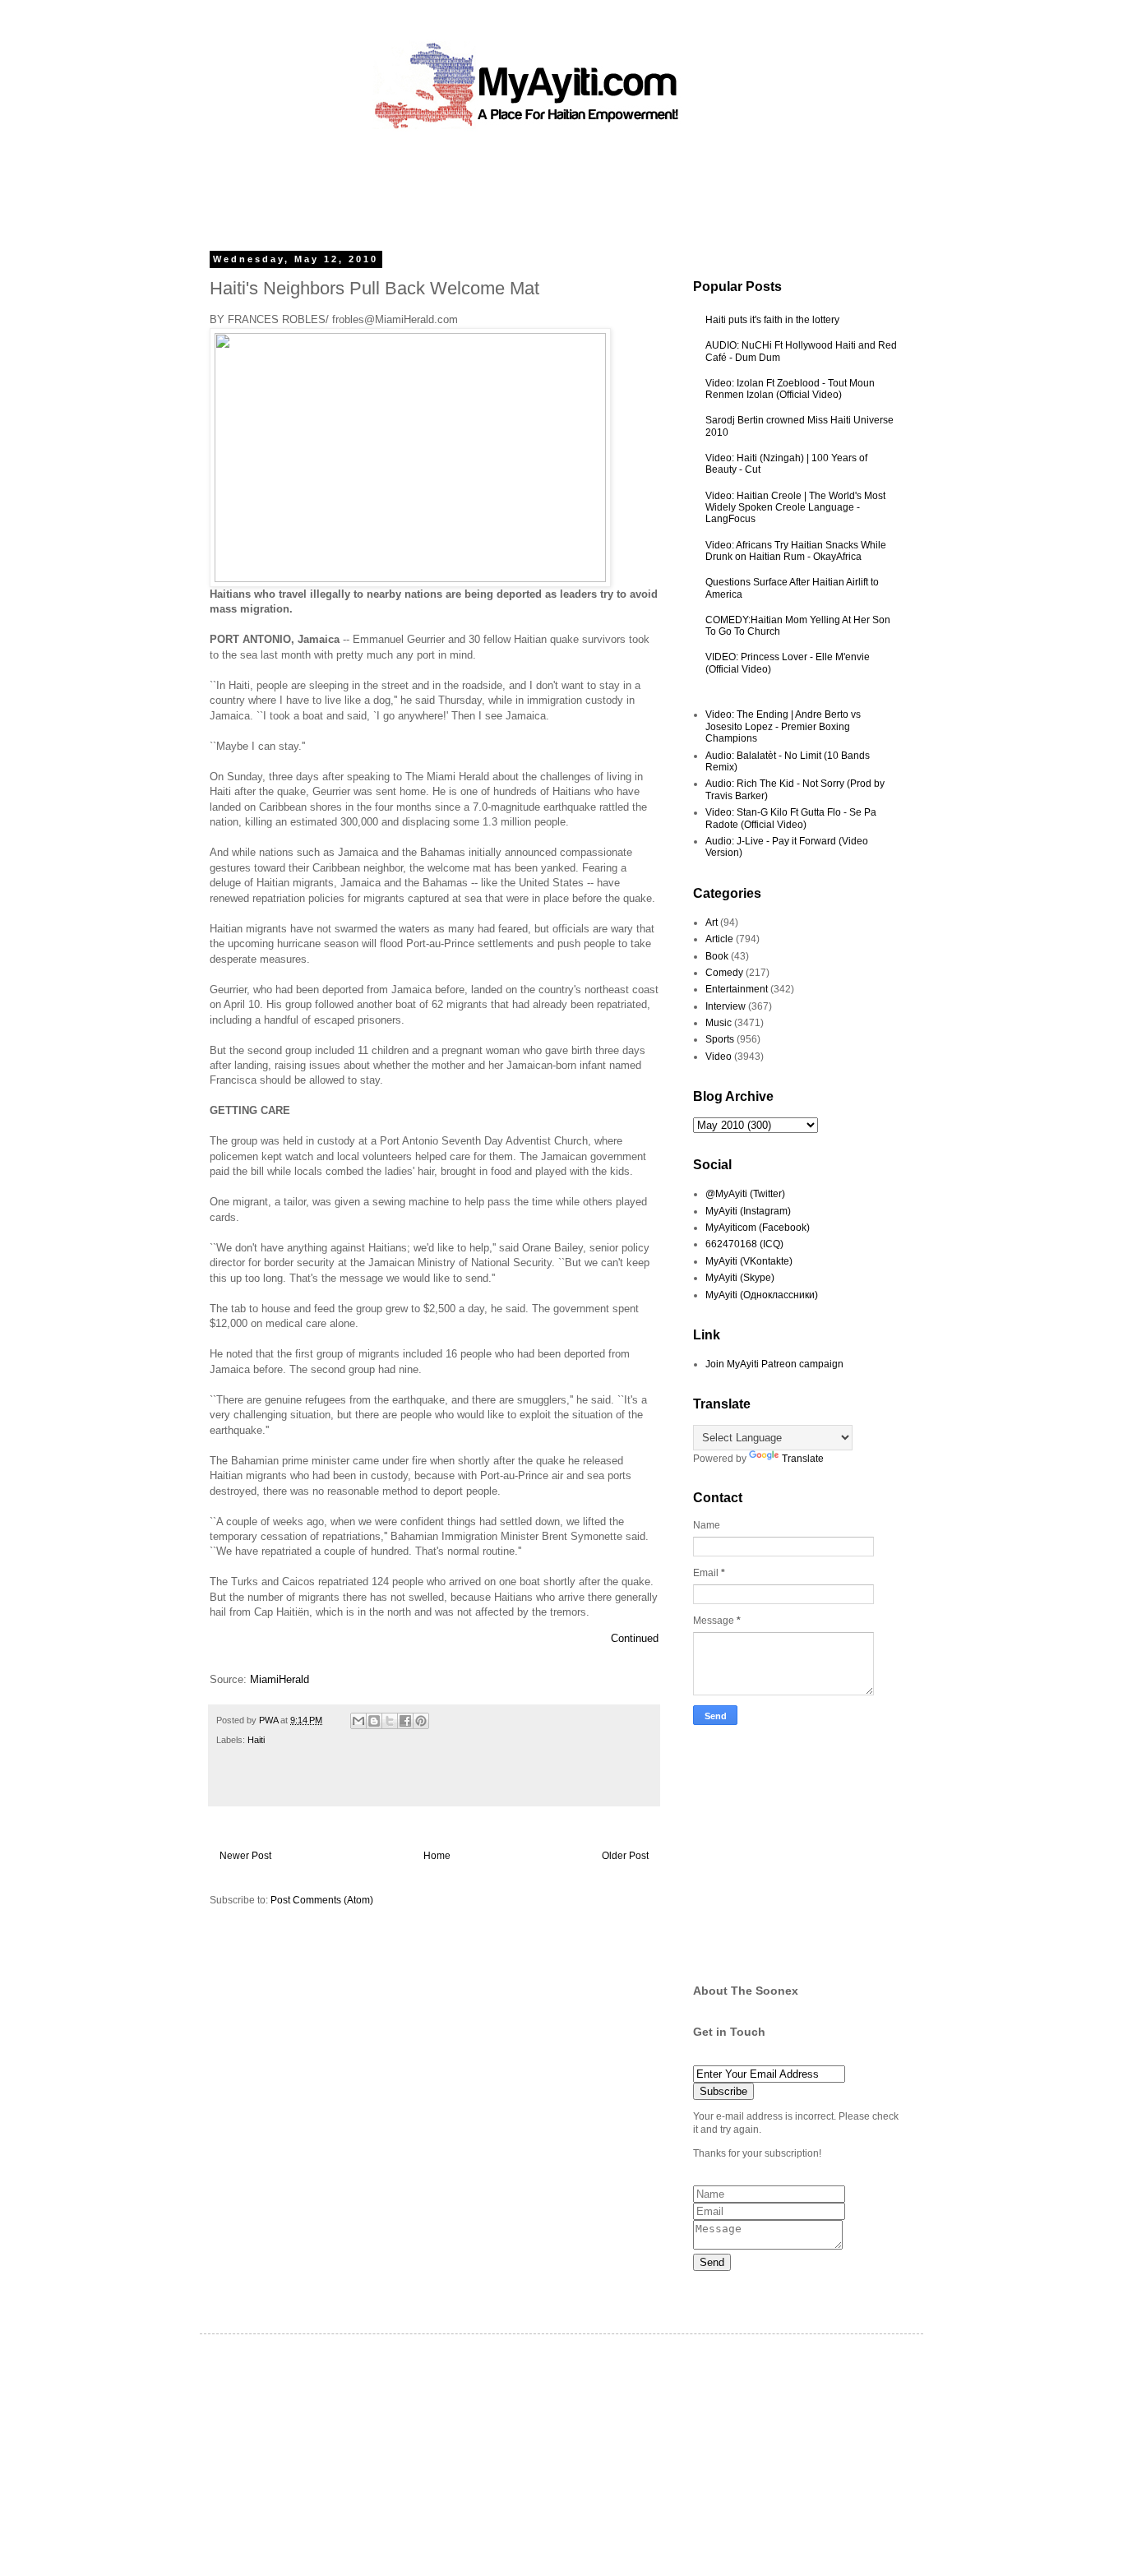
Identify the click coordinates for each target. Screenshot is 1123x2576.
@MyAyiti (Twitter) (745, 1194)
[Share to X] (390, 1721)
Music (719, 1023)
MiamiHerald (280, 1679)
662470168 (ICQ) (744, 1244)
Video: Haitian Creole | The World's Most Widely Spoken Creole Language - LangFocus (795, 508)
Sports (720, 1039)
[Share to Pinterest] (421, 1721)
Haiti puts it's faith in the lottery (772, 320)
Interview (726, 1006)
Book (717, 956)
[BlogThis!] (374, 1721)
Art (712, 923)
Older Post (625, 1856)
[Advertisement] (524, 185)
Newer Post (245, 1856)
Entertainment (737, 989)
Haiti (256, 1740)
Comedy (724, 973)
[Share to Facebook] (405, 1721)
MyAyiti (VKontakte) (749, 1261)
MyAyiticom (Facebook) (758, 1228)
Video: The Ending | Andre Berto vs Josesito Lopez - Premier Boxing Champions (783, 726)
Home (437, 1856)
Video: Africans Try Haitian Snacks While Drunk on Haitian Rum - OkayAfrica (796, 551)
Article (719, 939)
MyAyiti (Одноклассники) (762, 1295)
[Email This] (358, 1721)
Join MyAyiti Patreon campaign (774, 1364)
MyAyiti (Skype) (740, 1278)
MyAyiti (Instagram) (748, 1211)
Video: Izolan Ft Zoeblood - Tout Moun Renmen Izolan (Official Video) (790, 389)
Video (719, 1057)
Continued (635, 1638)
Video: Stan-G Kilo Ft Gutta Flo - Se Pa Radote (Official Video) (791, 818)
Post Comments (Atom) (322, 1900)
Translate (803, 1459)
